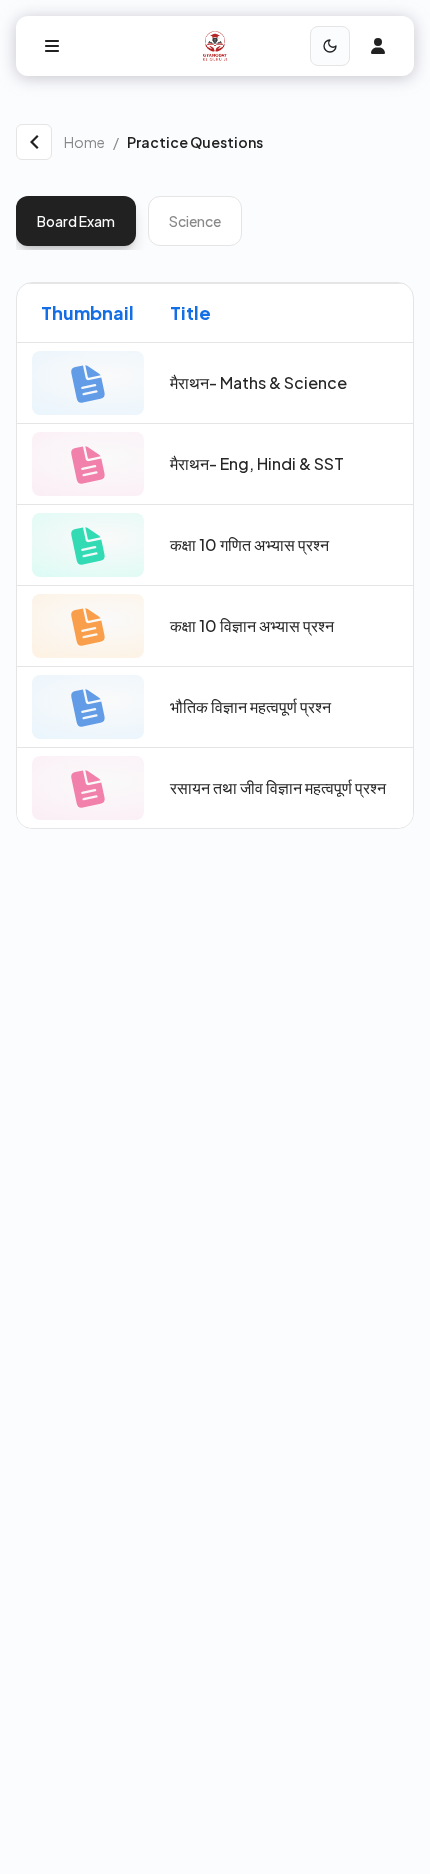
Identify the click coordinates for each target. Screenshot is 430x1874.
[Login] (378, 46)
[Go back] (34, 142)
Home (84, 142)
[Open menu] (52, 46)
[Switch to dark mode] (330, 46)
